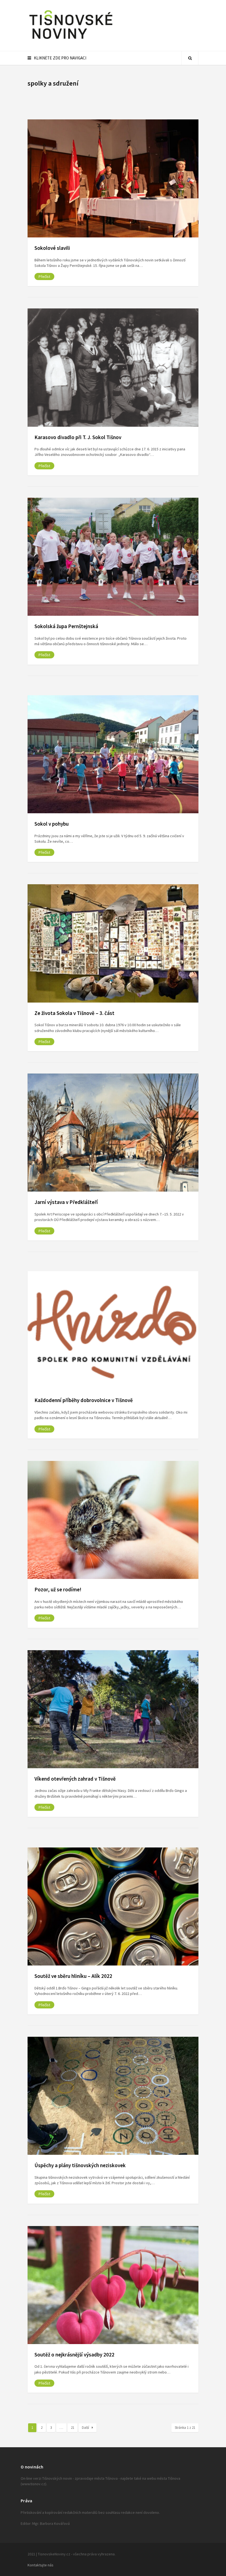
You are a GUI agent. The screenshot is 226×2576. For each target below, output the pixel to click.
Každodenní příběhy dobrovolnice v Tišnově (84, 1400)
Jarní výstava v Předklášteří (66, 1202)
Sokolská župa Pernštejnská (66, 626)
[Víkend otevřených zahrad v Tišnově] (113, 1709)
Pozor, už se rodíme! (58, 1589)
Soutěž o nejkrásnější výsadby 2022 (74, 2355)
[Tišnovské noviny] (71, 40)
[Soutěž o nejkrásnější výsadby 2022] (113, 2285)
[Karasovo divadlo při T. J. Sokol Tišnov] (113, 367)
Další (85, 2428)
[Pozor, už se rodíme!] (113, 1520)
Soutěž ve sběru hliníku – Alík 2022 (73, 1976)
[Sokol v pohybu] (113, 754)
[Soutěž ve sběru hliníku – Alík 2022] (113, 1906)
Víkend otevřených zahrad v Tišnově (75, 1779)
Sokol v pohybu (52, 824)
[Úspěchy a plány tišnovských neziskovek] (113, 2096)
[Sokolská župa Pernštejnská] (113, 557)
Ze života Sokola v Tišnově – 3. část (74, 1013)
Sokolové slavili (52, 248)
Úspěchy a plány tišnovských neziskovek (80, 2165)
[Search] (190, 58)
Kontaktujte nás (41, 2565)
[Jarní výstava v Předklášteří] (113, 1133)
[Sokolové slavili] (113, 178)
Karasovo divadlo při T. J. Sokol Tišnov (78, 437)
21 (72, 2428)
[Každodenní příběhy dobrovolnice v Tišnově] (113, 1331)
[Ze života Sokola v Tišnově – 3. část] (113, 943)
